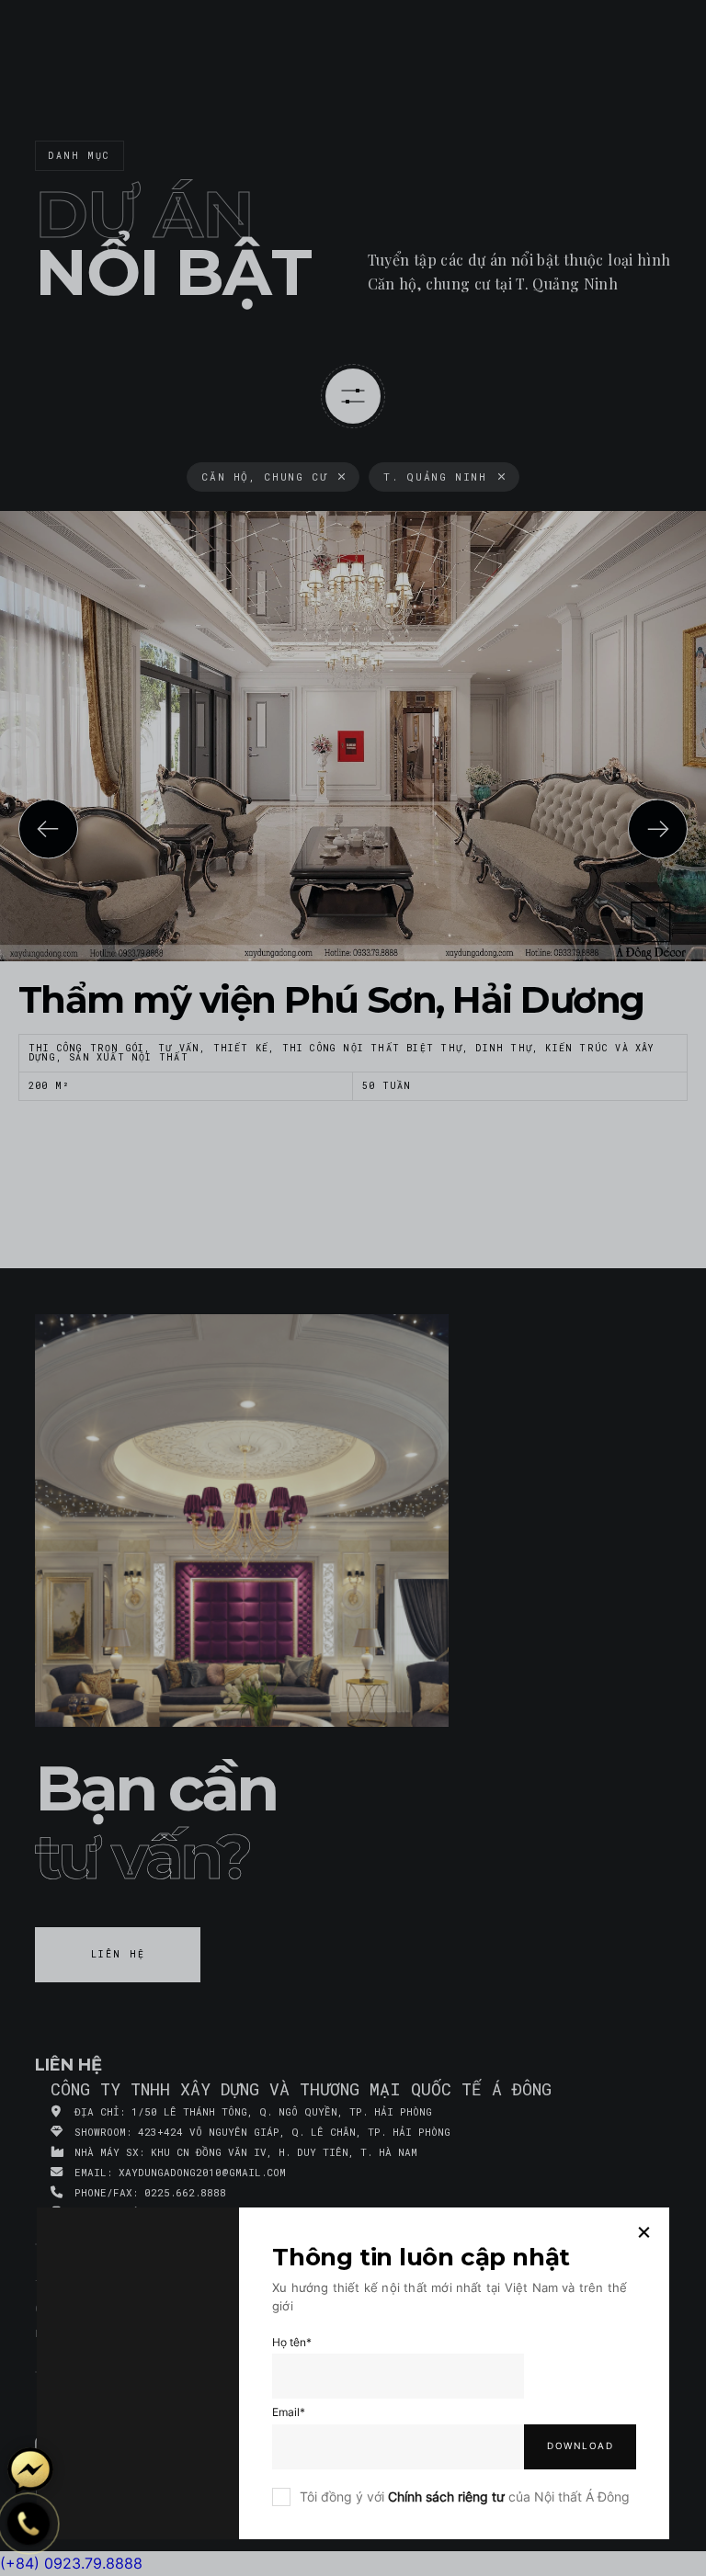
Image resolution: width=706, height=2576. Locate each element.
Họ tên (292, 2342)
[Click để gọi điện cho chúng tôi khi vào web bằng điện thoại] (29, 2524)
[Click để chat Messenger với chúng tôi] (30, 2470)
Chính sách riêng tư (446, 2497)
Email (289, 2412)
